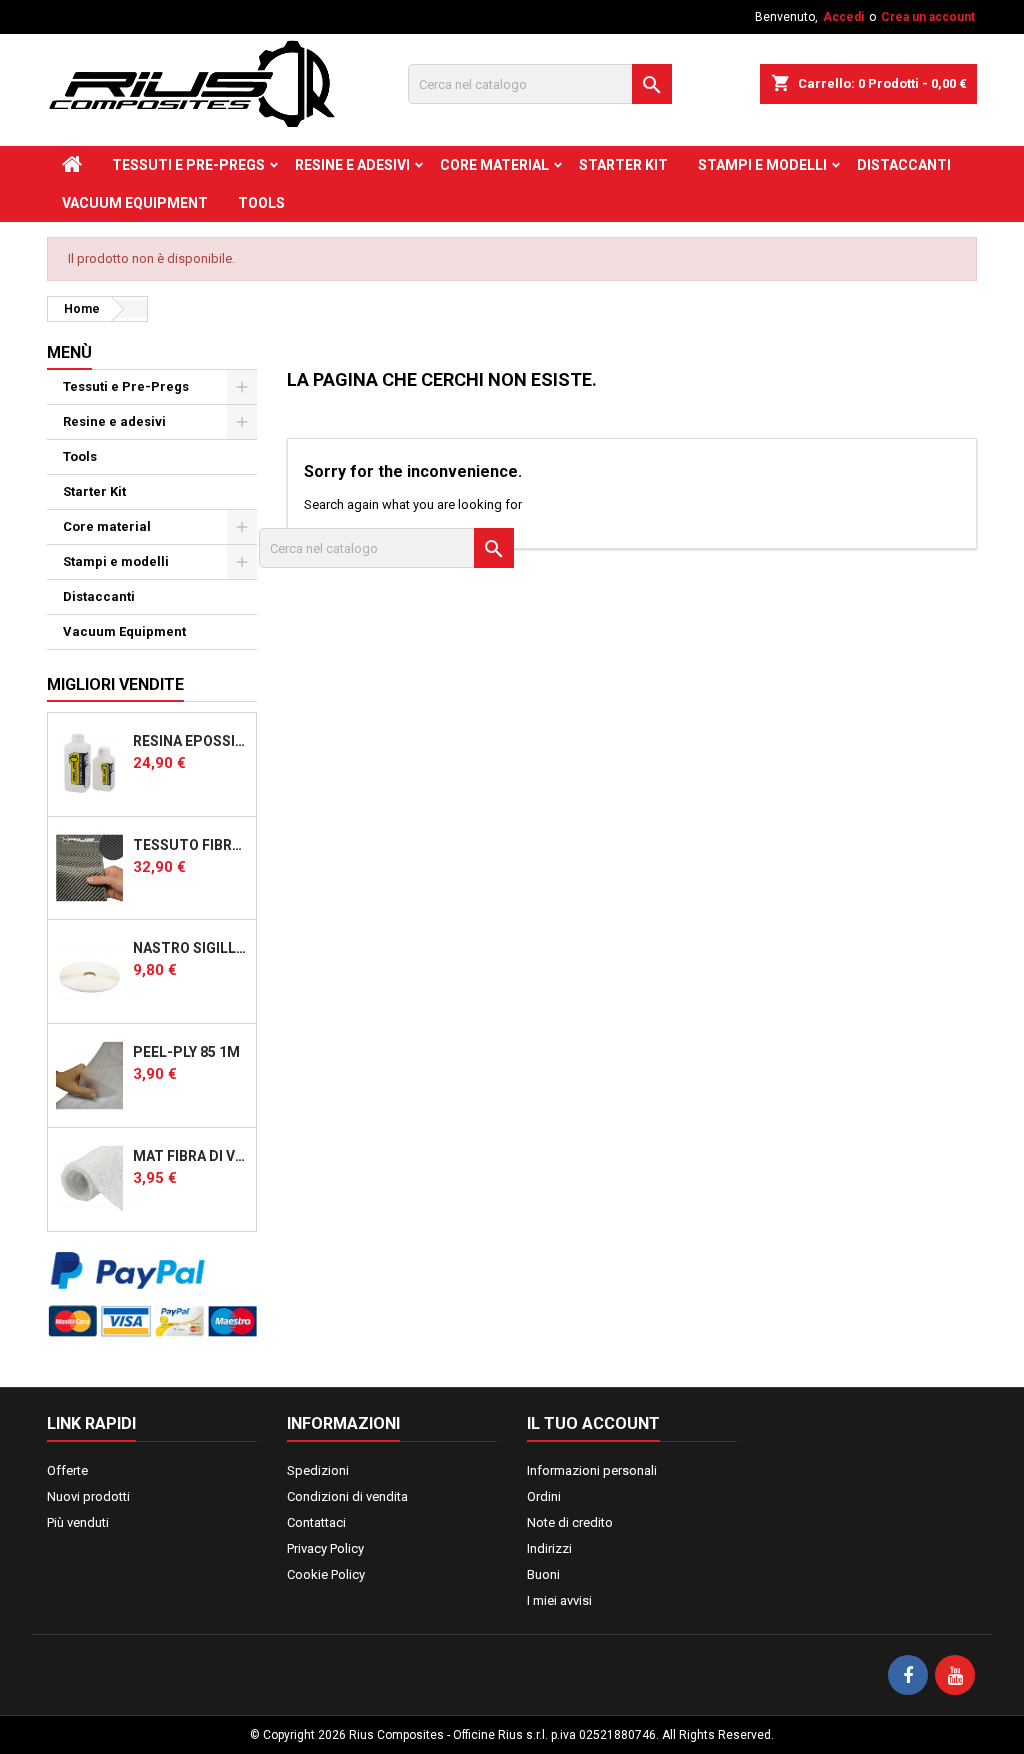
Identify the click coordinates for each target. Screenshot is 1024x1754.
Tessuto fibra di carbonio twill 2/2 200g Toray (190, 845)
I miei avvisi (559, 1600)
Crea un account (928, 17)
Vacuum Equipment (135, 203)
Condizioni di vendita (347, 1496)
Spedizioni (318, 1470)
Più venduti (78, 1522)
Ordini (544, 1496)
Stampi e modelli (762, 165)
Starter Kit (623, 165)
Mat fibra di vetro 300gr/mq (190, 1156)
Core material (494, 165)
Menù (69, 352)
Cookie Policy (326, 1574)
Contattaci (316, 1522)
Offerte (67, 1470)
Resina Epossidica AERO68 (190, 741)
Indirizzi (549, 1548)
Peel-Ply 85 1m (186, 1052)
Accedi (843, 17)
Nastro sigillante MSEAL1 (190, 948)
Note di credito (570, 1522)
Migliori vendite (115, 684)
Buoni (543, 1574)
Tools (261, 203)
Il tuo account (593, 1423)
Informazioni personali (592, 1470)
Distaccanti (904, 165)
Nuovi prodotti (88, 1496)
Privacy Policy (325, 1548)
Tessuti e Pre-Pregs (188, 165)
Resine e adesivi (352, 165)
